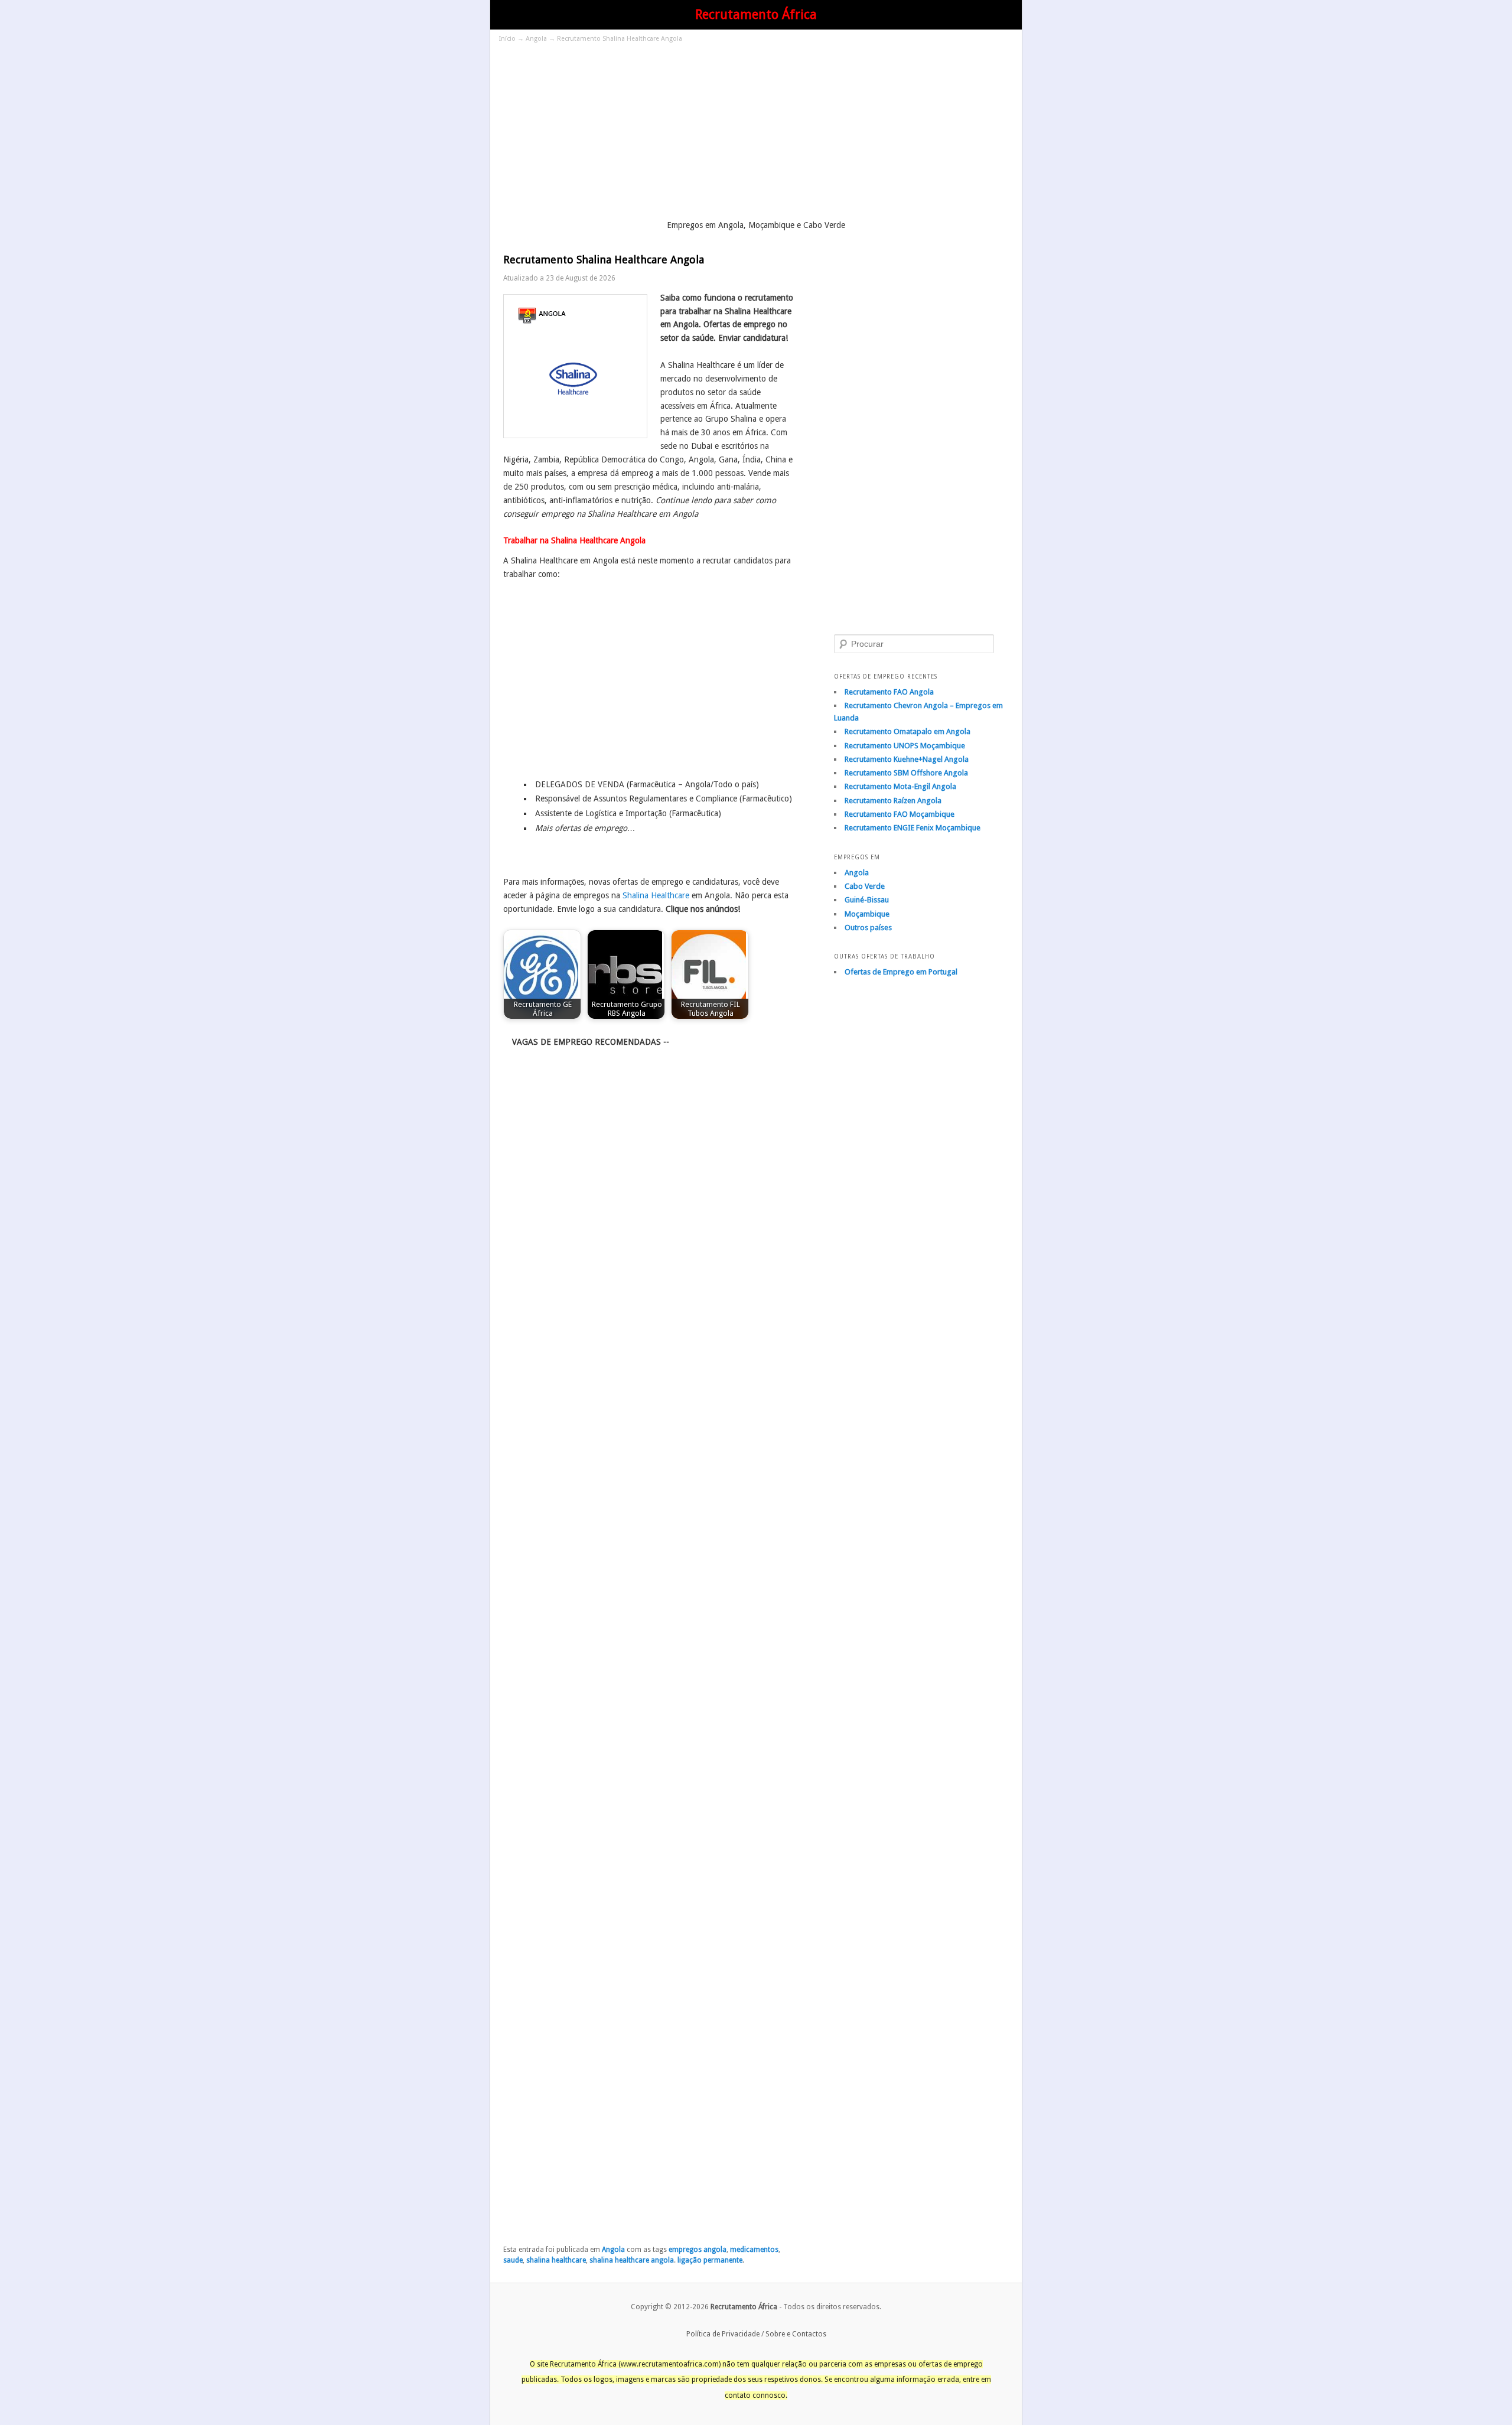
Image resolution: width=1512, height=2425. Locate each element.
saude (513, 2260)
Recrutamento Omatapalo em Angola (907, 731)
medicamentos (754, 2250)
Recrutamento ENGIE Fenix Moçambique (913, 828)
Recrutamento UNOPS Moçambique (905, 746)
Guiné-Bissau (867, 900)
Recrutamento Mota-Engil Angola (900, 786)
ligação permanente (710, 2260)
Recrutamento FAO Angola (889, 692)
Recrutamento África (756, 14)
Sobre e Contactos (796, 2334)
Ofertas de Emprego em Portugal (901, 972)
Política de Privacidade (723, 2334)
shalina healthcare (556, 2260)
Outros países (868, 928)
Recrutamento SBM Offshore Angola (906, 773)
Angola (536, 39)
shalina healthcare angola (632, 2260)
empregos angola (698, 2250)
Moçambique (867, 914)
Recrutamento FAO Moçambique (900, 814)
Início (507, 39)
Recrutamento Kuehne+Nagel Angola (907, 759)
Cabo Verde (865, 886)
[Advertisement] (756, 133)
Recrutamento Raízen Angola (893, 801)
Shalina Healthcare (656, 895)
